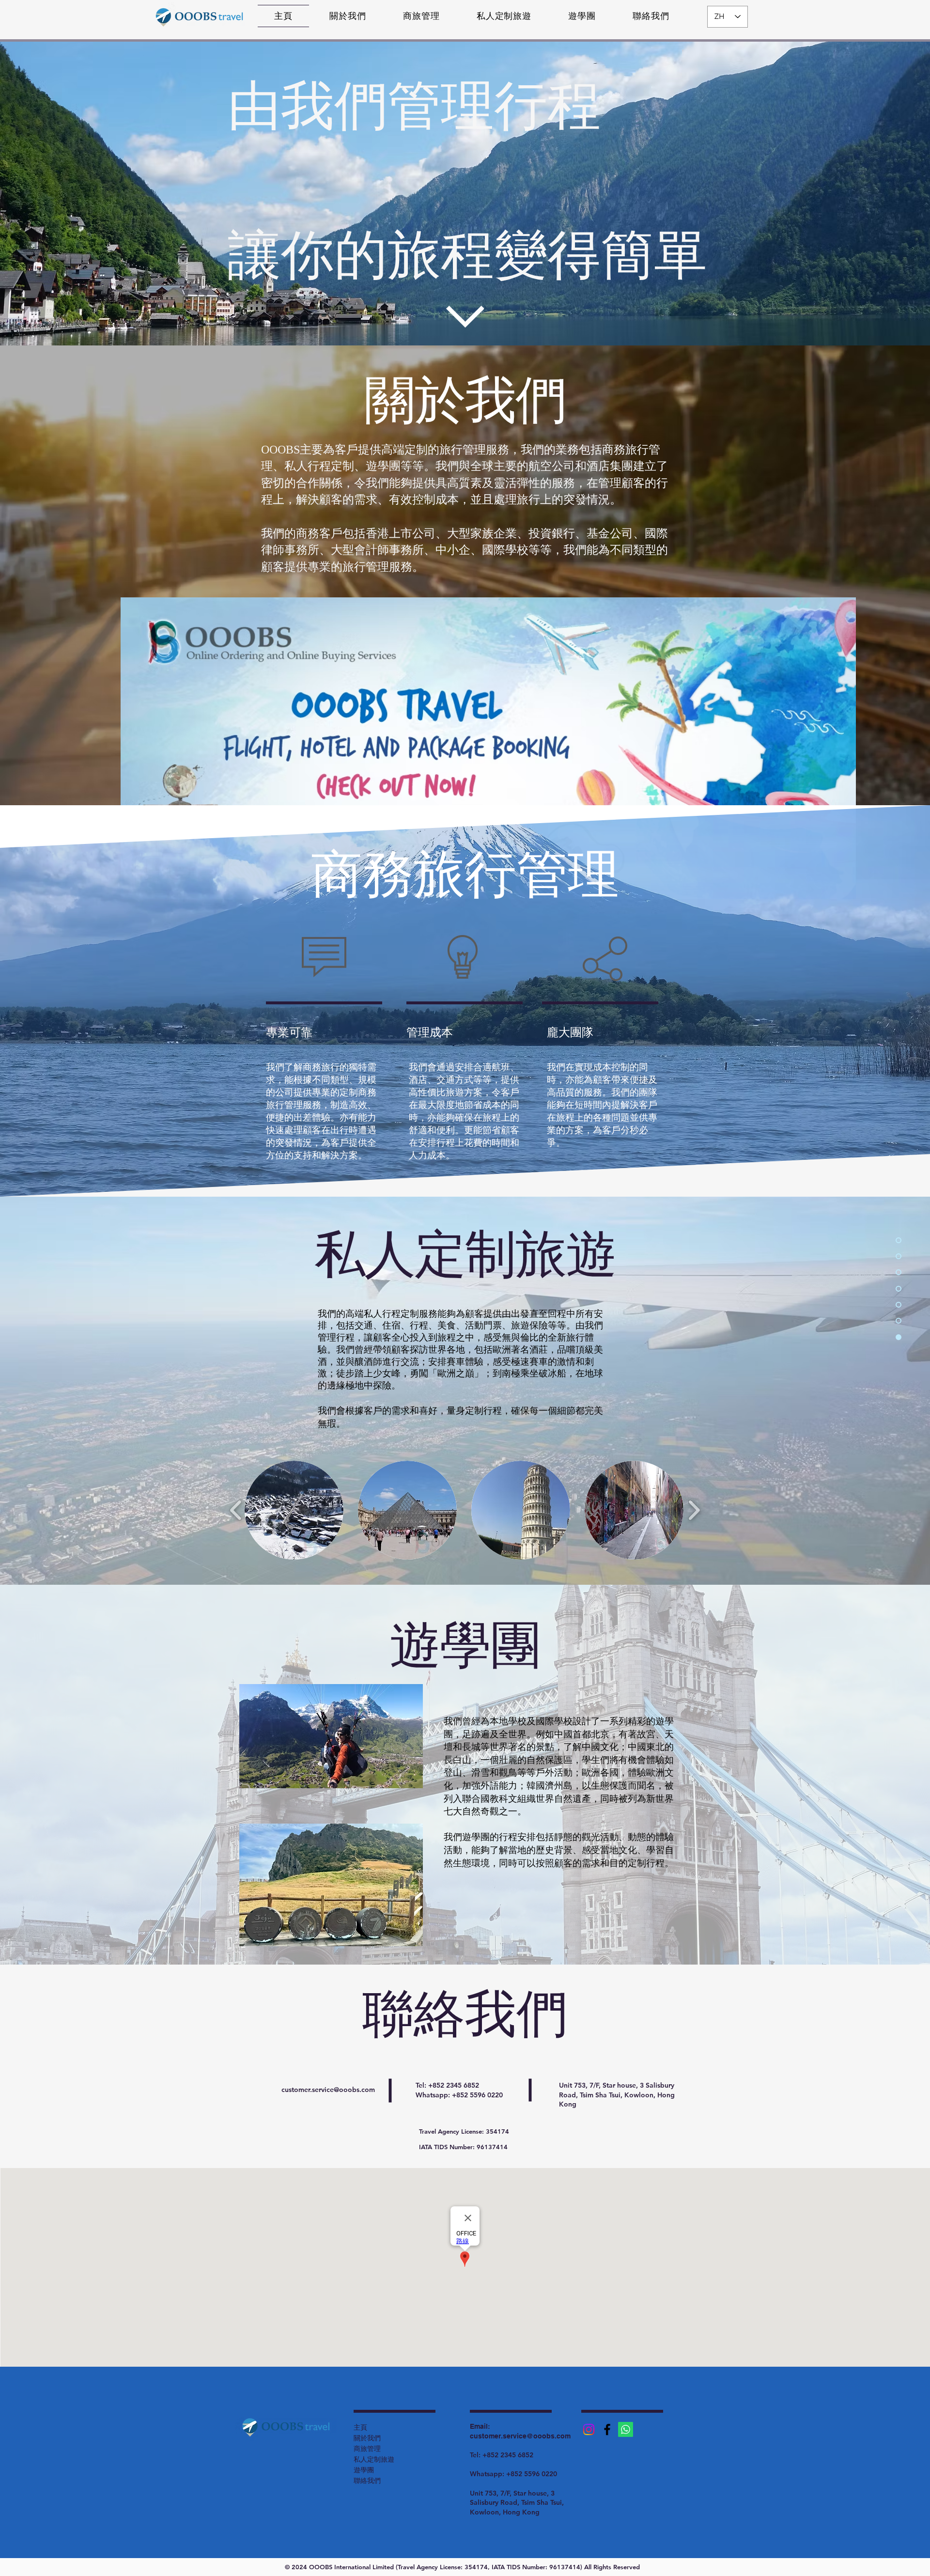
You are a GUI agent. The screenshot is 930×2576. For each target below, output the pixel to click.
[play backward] (236, 1510)
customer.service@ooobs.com (328, 2090)
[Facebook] (607, 2429)
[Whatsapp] (626, 2429)
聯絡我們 (367, 2481)
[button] (294, 1510)
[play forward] (694, 1510)
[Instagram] (589, 2429)
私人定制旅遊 (374, 2459)
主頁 (360, 2427)
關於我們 (367, 2438)
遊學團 (364, 2470)
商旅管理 (367, 2449)
